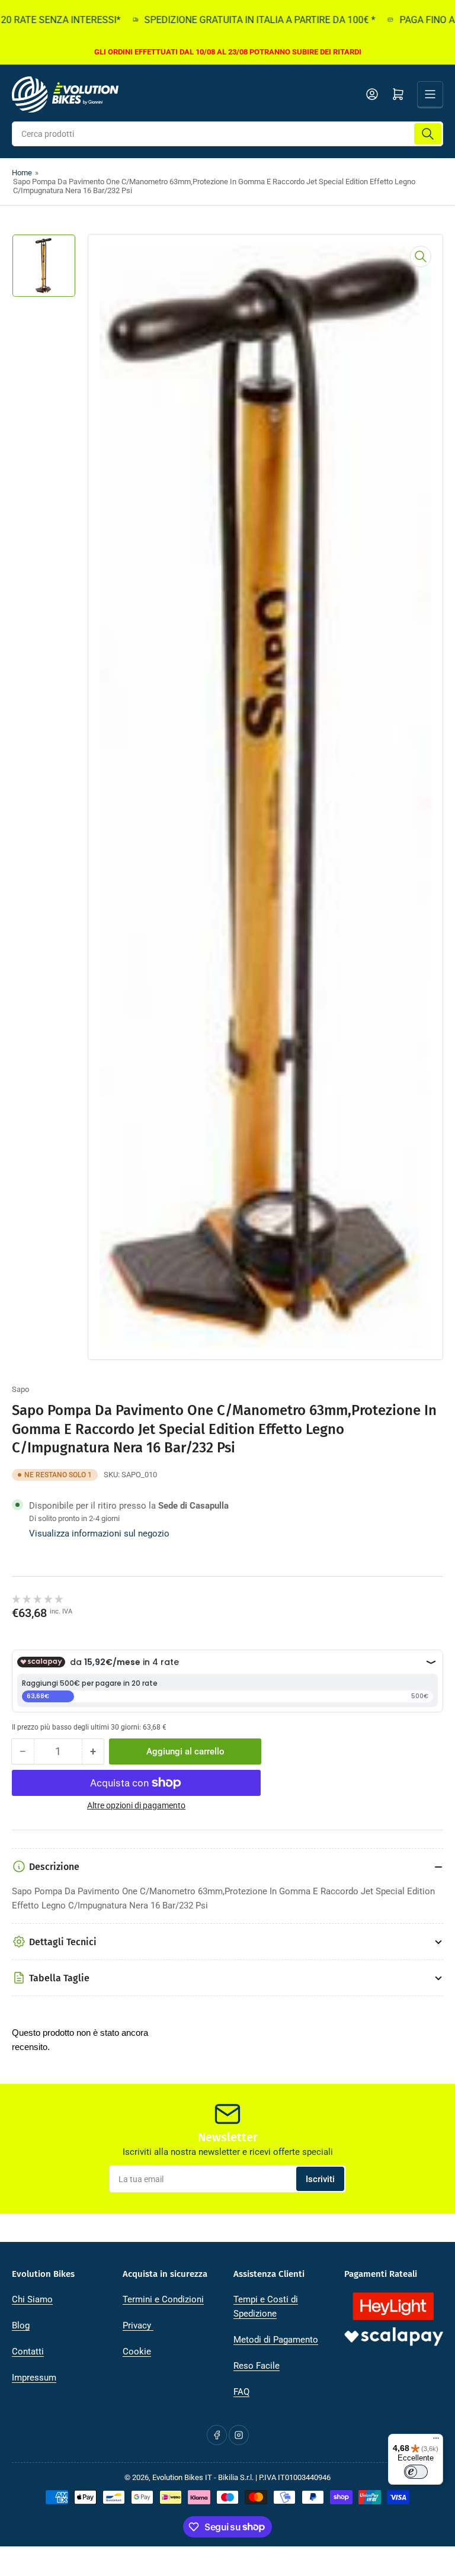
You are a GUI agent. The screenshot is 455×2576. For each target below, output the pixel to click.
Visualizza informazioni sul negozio (99, 1534)
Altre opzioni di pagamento (136, 1805)
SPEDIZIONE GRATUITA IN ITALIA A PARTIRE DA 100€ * (237, 20)
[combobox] (227, 134)
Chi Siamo (32, 2299)
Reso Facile (257, 2366)
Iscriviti (320, 2179)
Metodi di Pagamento (276, 2340)
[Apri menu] (430, 94)
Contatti (28, 2352)
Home (22, 173)
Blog (21, 2325)
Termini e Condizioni (163, 2299)
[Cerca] (428, 134)
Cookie (137, 2352)
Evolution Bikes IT (182, 2477)
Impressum (34, 2378)
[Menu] (436, 2441)
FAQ (241, 2392)
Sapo (20, 1389)
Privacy (138, 2325)
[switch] (416, 2472)
